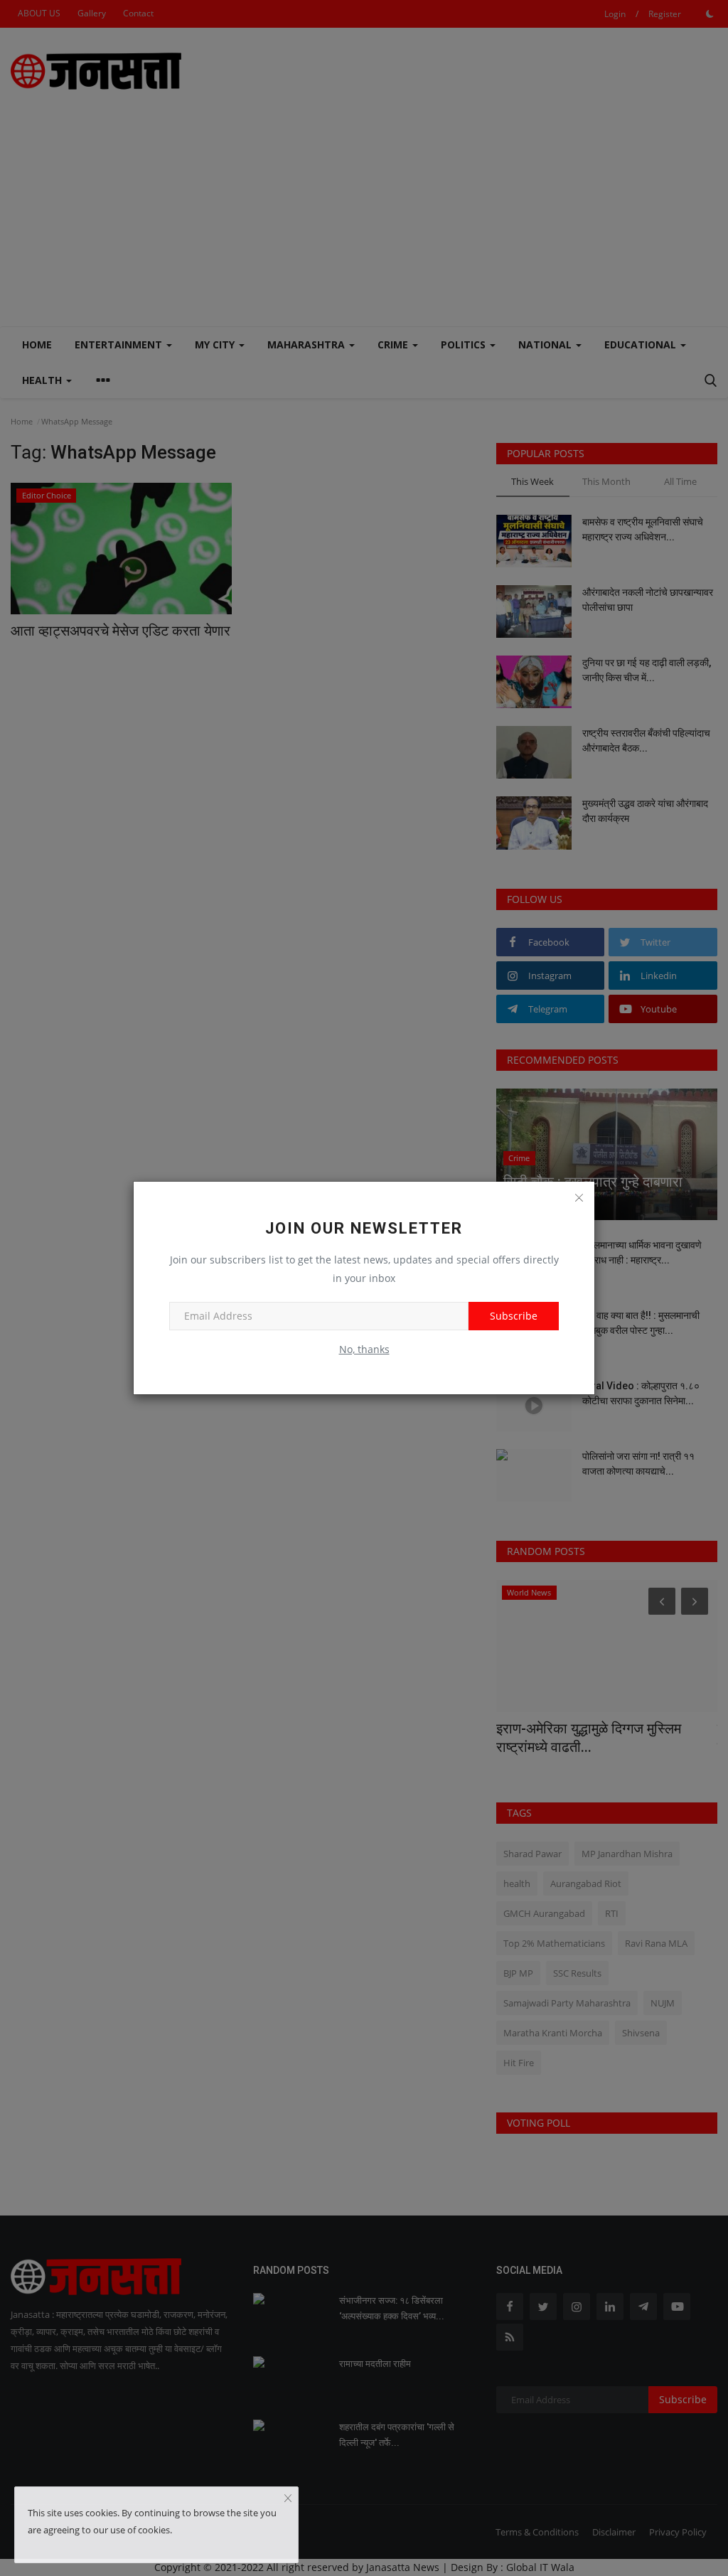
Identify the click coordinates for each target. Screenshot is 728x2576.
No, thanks (364, 1349)
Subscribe (514, 1316)
